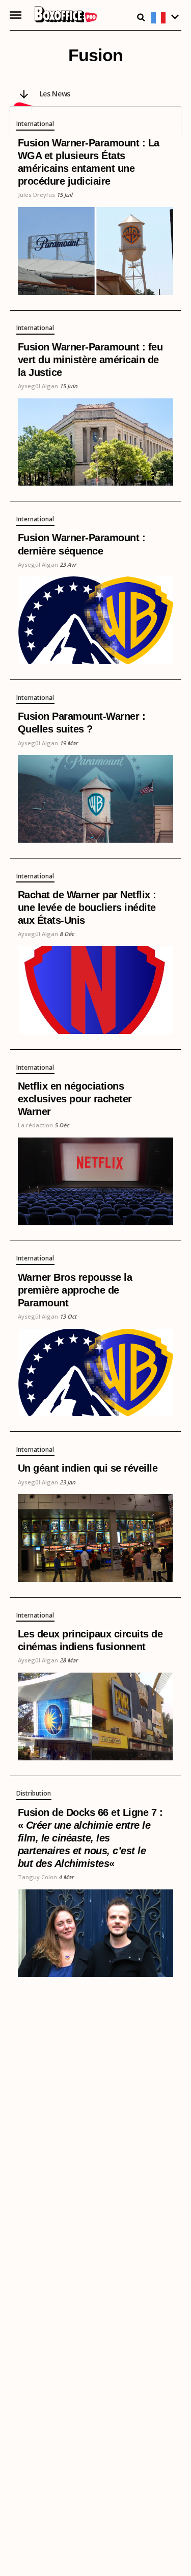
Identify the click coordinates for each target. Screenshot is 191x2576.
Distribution (34, 1794)
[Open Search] (141, 17)
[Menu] (16, 15)
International (35, 124)
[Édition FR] (166, 18)
